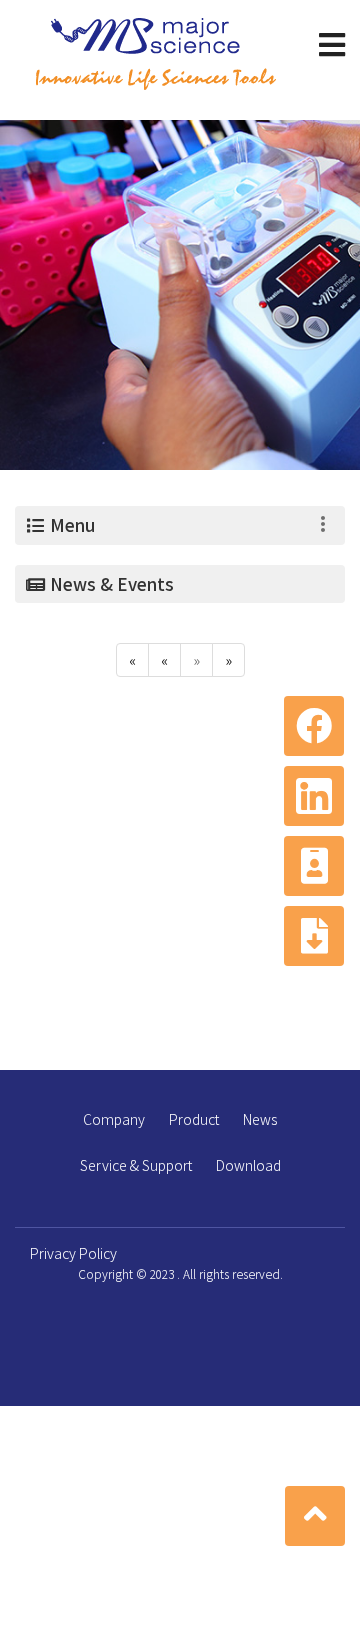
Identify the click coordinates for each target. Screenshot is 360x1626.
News (260, 1119)
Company (114, 1119)
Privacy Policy (73, 1253)
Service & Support (136, 1165)
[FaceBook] (314, 726)
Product (194, 1119)
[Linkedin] (314, 796)
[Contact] (314, 866)
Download (248, 1165)
